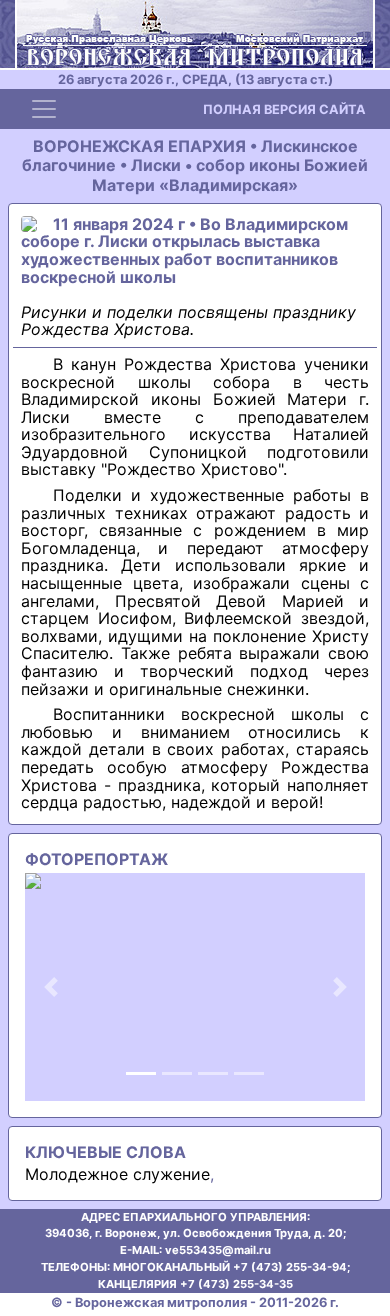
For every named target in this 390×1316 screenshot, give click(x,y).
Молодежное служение (117, 1174)
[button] (50, 987)
